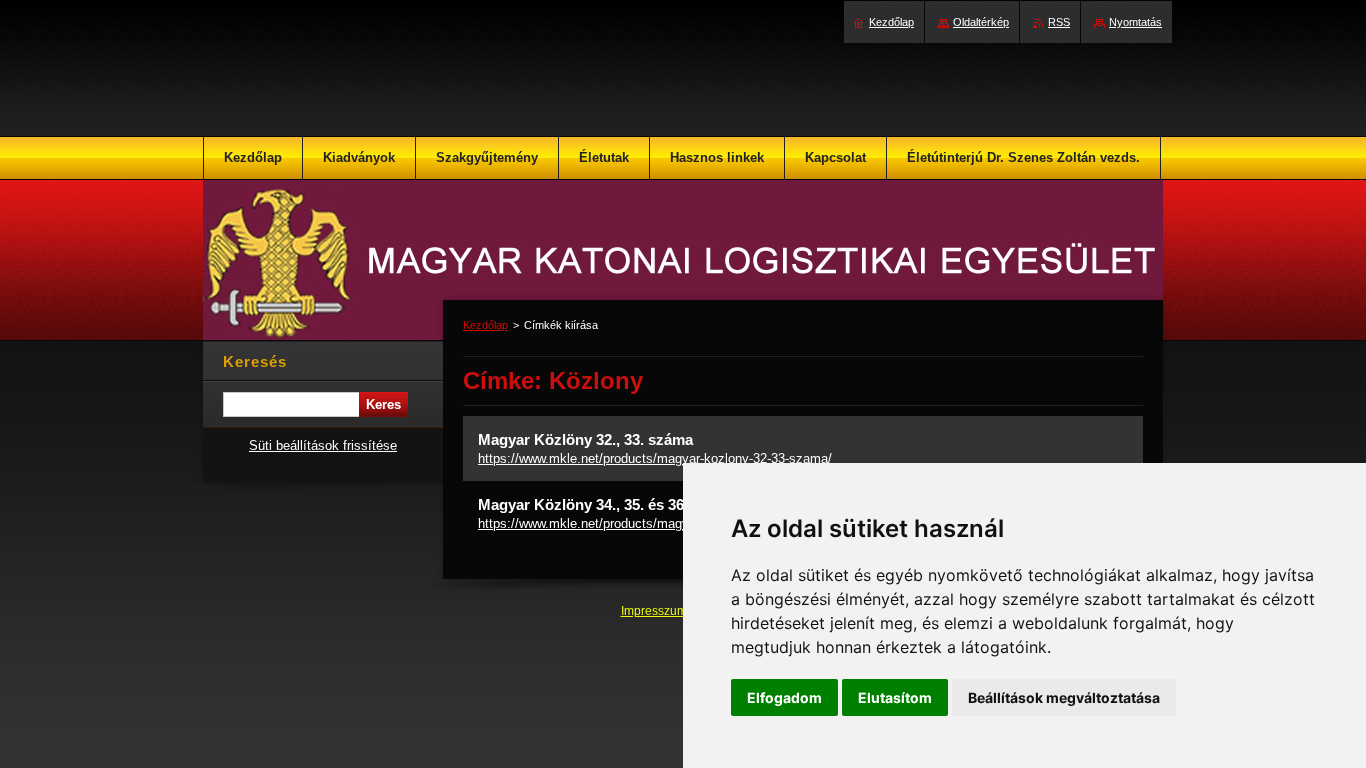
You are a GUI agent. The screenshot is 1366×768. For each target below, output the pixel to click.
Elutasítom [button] (895, 697)
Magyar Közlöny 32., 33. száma (585, 439)
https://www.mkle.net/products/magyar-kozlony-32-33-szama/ (655, 458)
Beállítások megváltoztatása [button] (1064, 697)
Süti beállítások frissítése (323, 445)
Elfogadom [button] (784, 697)
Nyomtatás (1135, 22)
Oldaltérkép (981, 22)
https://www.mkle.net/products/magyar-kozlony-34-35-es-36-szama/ (673, 523)
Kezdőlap (485, 325)
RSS (1059, 22)
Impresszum (655, 611)
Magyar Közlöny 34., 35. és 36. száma (607, 504)
